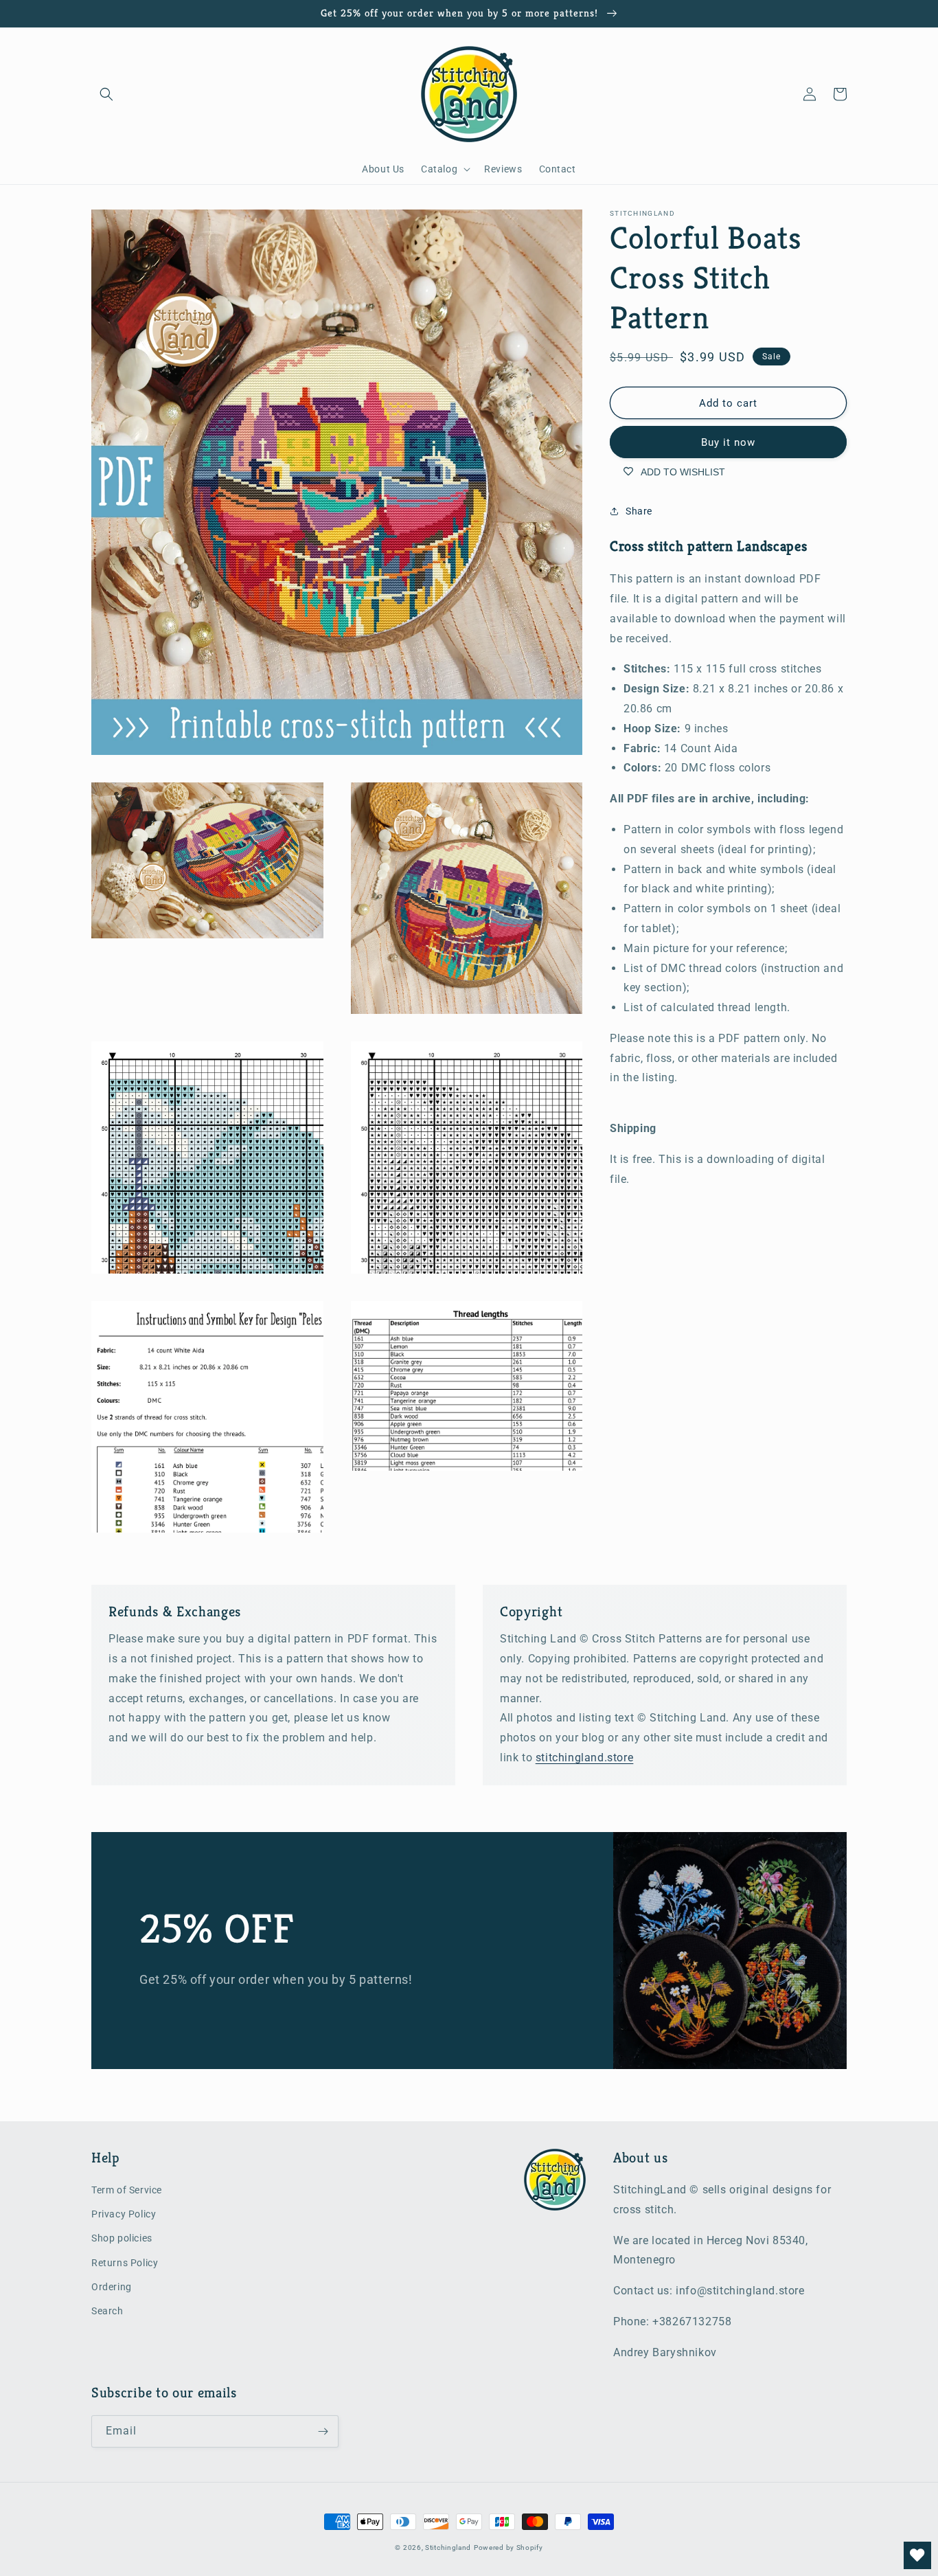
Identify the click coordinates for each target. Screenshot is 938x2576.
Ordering (112, 2287)
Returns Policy (125, 2263)
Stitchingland (448, 2547)
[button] (106, 94)
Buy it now (728, 442)
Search (107, 2311)
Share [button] (639, 511)
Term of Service (127, 2190)
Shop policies (122, 2238)
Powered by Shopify (508, 2547)
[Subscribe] (323, 2431)
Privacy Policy (124, 2214)
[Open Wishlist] (917, 2555)
